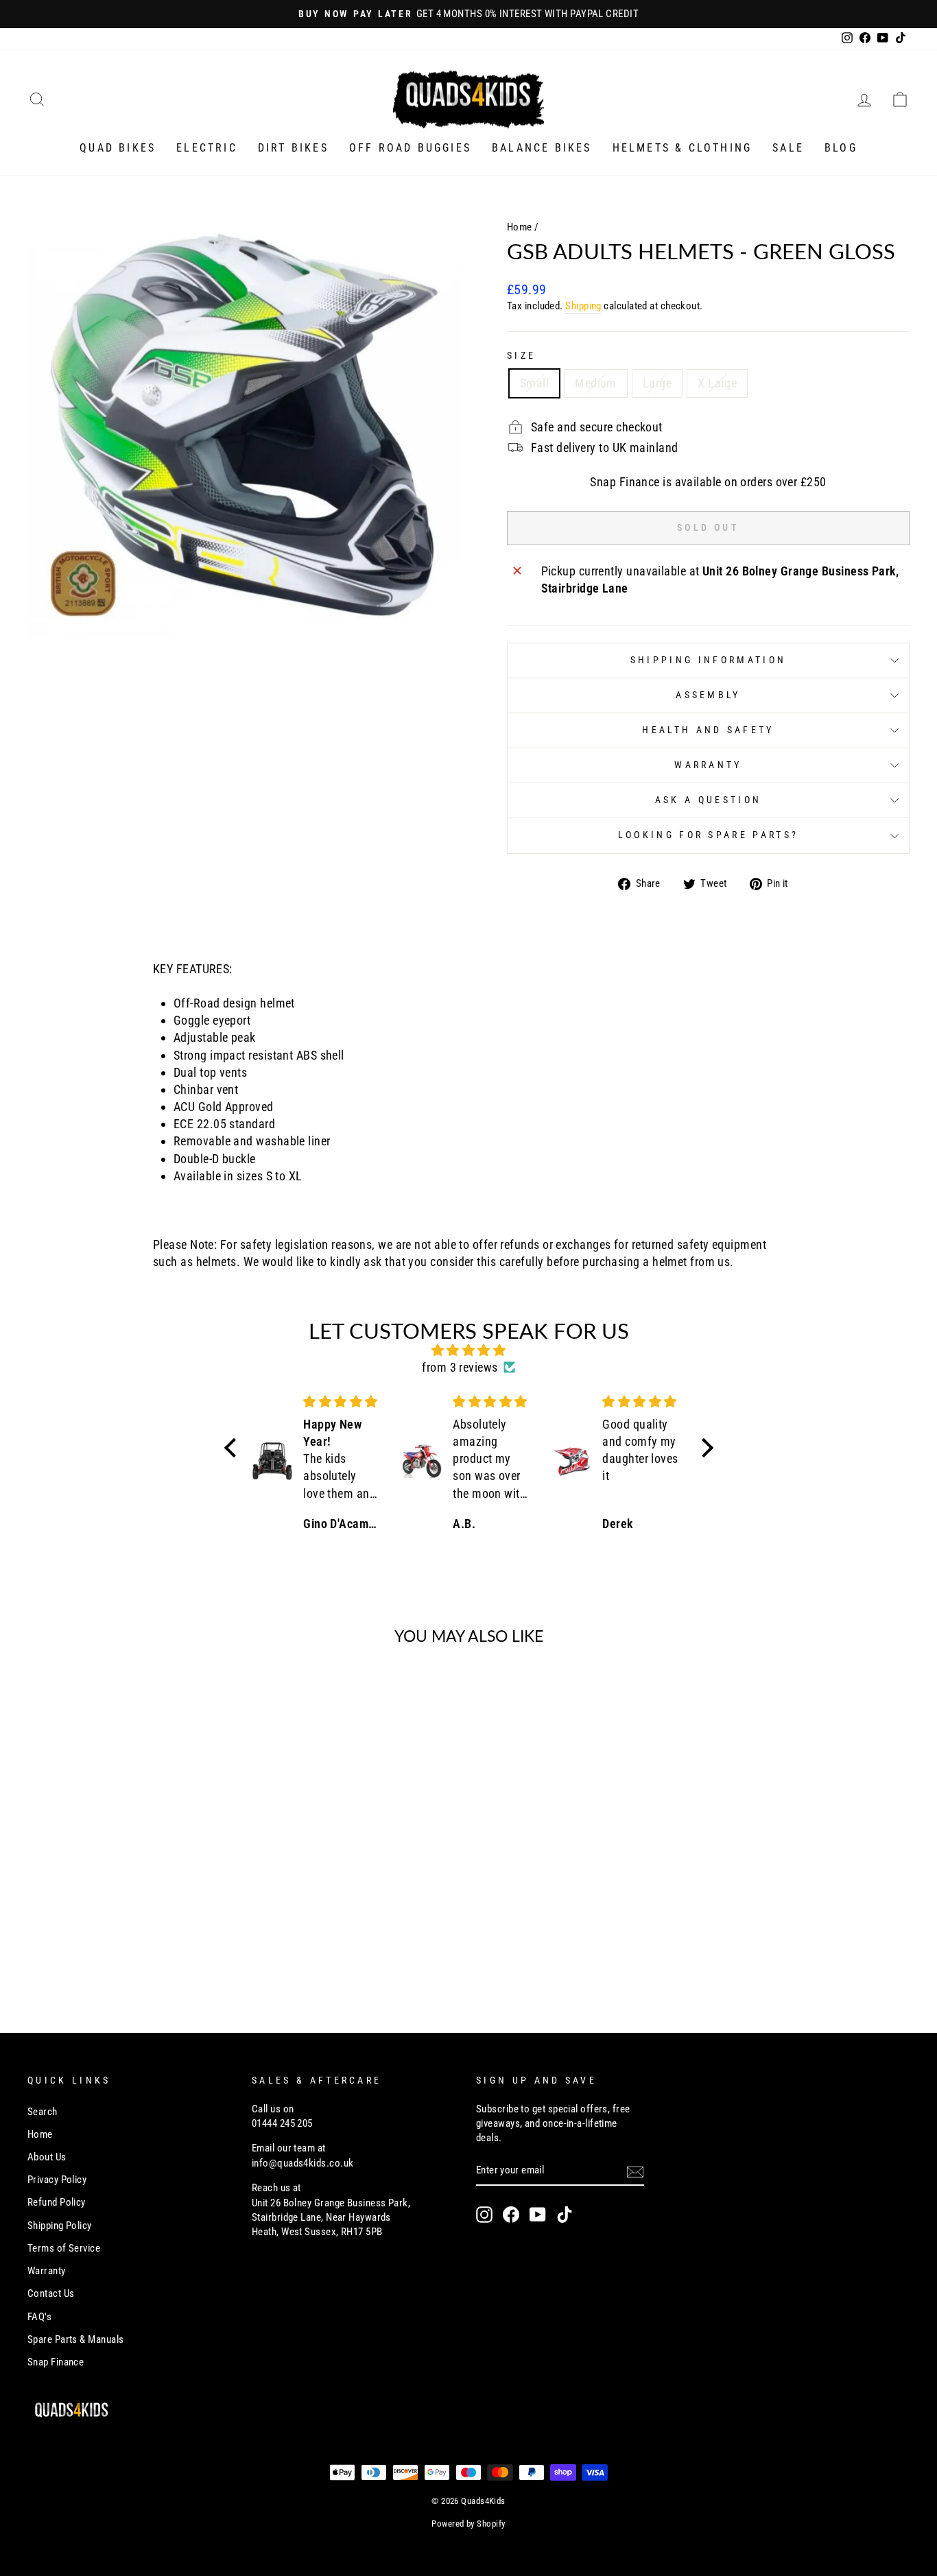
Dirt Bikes (293, 148)
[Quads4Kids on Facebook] (511, 2215)
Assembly (708, 695)
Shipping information (708, 660)
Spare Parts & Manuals (75, 2339)
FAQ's (39, 2317)
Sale (788, 148)
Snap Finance (56, 2362)
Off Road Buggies (410, 148)
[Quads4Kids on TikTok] (565, 2215)
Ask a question (708, 800)
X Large (717, 383)
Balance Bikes (542, 148)
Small (534, 383)
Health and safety (708, 730)
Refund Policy (57, 2202)
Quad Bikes (118, 148)
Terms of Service (64, 2248)
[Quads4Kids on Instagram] (484, 2215)
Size (521, 356)
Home (520, 227)
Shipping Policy (60, 2226)
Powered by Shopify (468, 2524)
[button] (233, 1447)
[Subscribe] (635, 2171)
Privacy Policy (57, 2180)
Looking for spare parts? (709, 835)
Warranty (708, 765)
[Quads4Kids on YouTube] (538, 2215)
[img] (469, 1350)
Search (43, 2112)
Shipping (583, 306)
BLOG (841, 148)
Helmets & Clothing (683, 148)
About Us (47, 2157)
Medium (596, 383)
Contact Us (51, 2293)
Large (657, 383)
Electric (207, 148)
